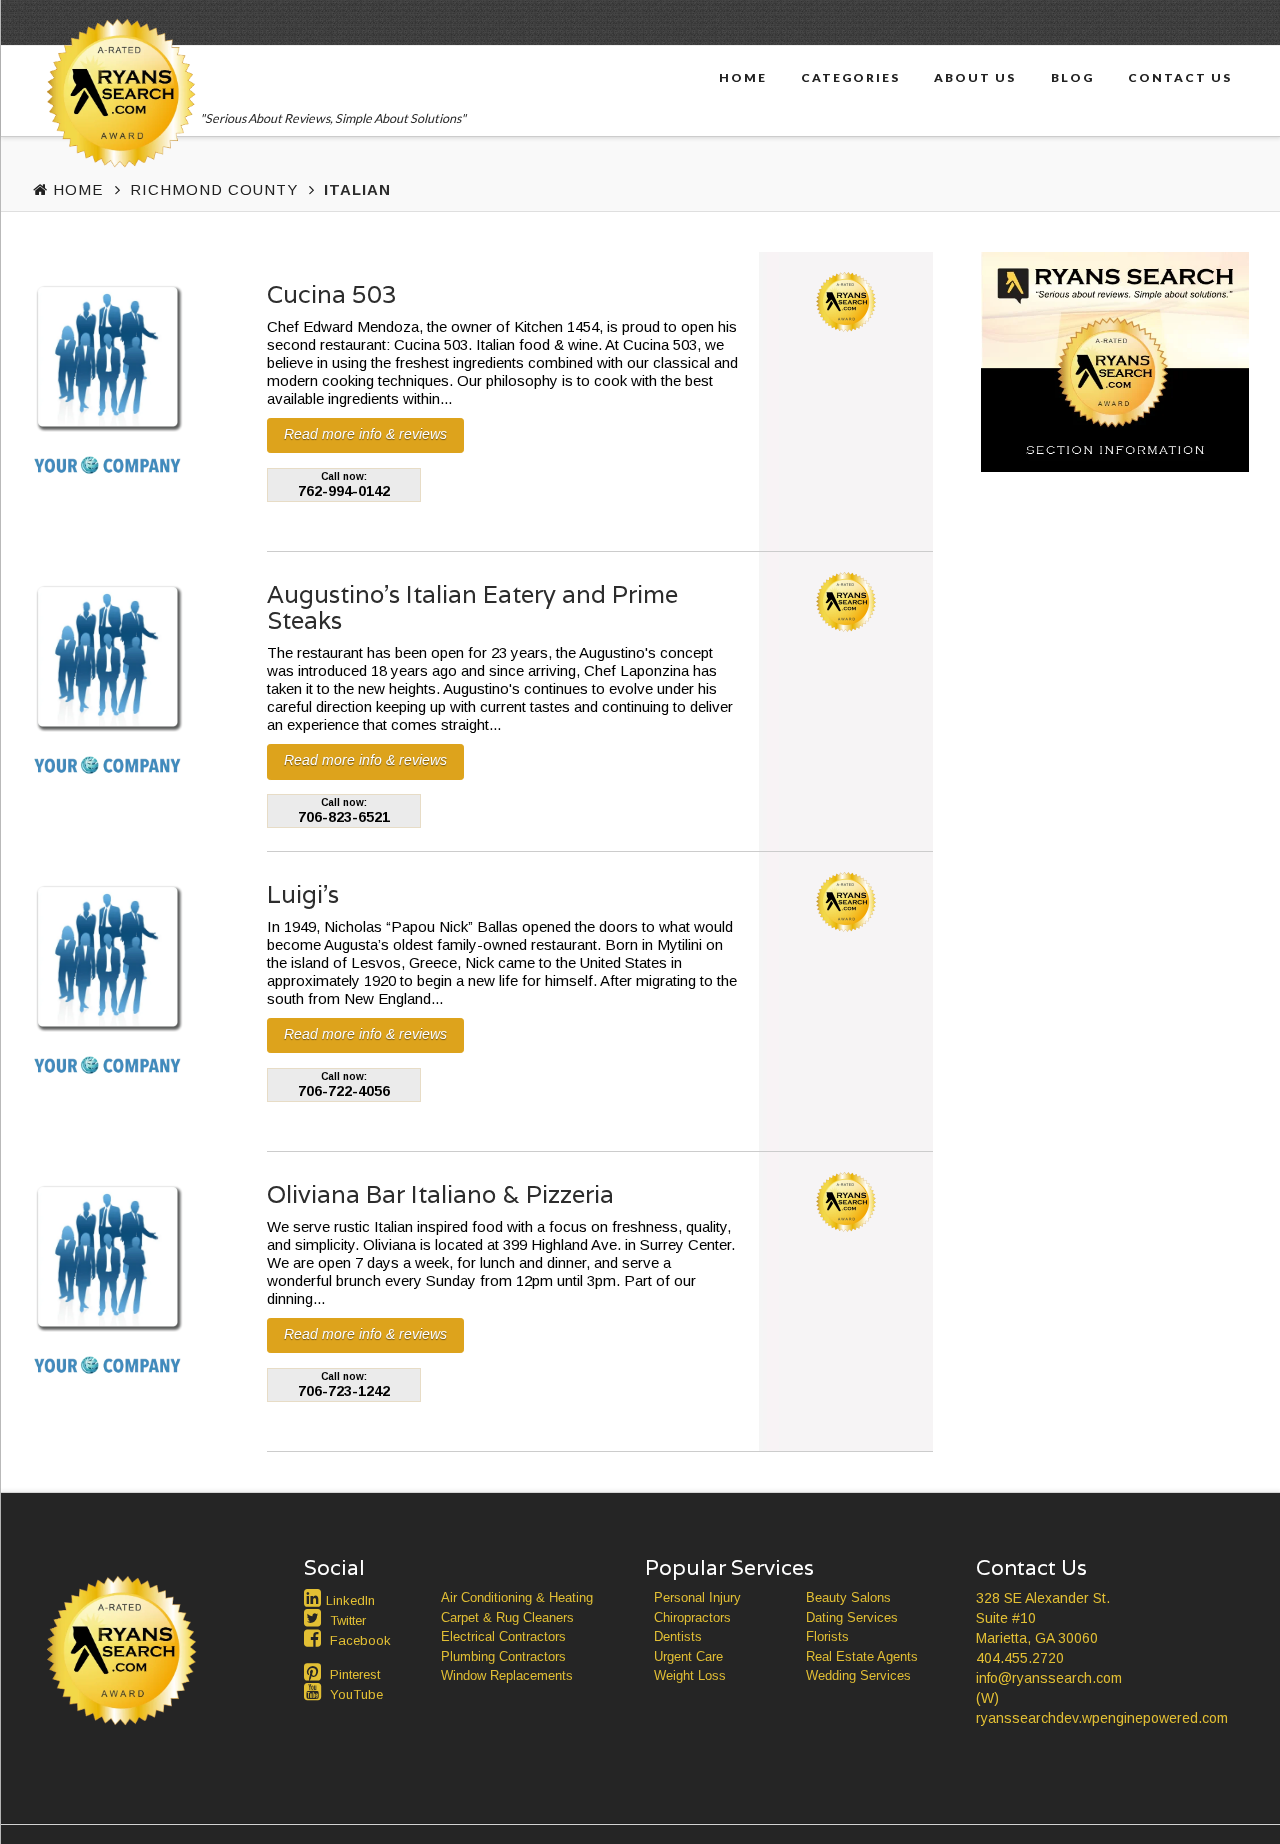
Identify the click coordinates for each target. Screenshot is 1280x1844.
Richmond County (214, 189)
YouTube (356, 1694)
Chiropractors (692, 1617)
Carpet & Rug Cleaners (507, 1617)
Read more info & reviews (365, 434)
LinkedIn (350, 1600)
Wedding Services (858, 1675)
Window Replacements (507, 1675)
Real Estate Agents (862, 1656)
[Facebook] (315, 1638)
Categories (850, 77)
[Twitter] (315, 1618)
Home (743, 77)
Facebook (360, 1640)
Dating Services (852, 1617)
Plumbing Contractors (503, 1656)
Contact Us (1180, 77)
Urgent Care (688, 1656)
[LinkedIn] (315, 1598)
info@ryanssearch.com (1049, 1678)
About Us (975, 77)
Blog (1072, 77)
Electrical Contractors (503, 1636)
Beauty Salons (848, 1597)
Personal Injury (697, 1597)
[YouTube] (315, 1692)
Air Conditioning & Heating (517, 1597)
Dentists (678, 1636)
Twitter (348, 1620)
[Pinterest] (315, 1672)
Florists (827, 1636)
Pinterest (355, 1674)
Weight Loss (690, 1675)
